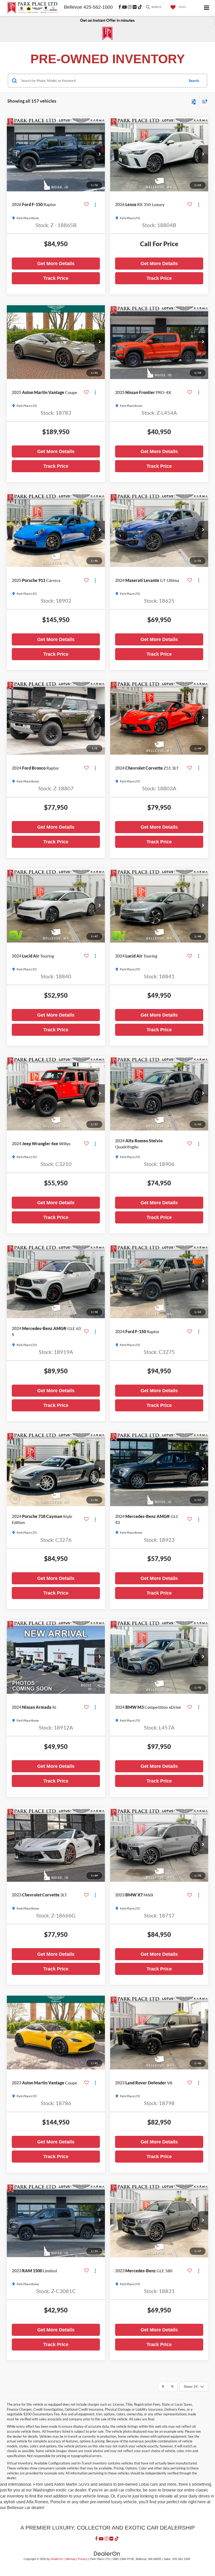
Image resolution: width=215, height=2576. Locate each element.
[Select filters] (194, 101)
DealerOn (57, 2559)
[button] (100, 154)
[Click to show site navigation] (207, 8)
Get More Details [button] (56, 264)
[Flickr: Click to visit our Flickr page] (135, 7)
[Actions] (95, 205)
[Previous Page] (163, 2386)
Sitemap (70, 2559)
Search (194, 81)
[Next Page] (172, 2386)
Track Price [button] (56, 278)
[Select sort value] (203, 101)
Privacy (83, 2559)
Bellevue (73, 7)
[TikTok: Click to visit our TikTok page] (140, 7)
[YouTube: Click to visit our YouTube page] (124, 7)
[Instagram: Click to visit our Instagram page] (130, 7)
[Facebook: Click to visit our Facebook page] (120, 7)
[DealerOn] (107, 2554)
